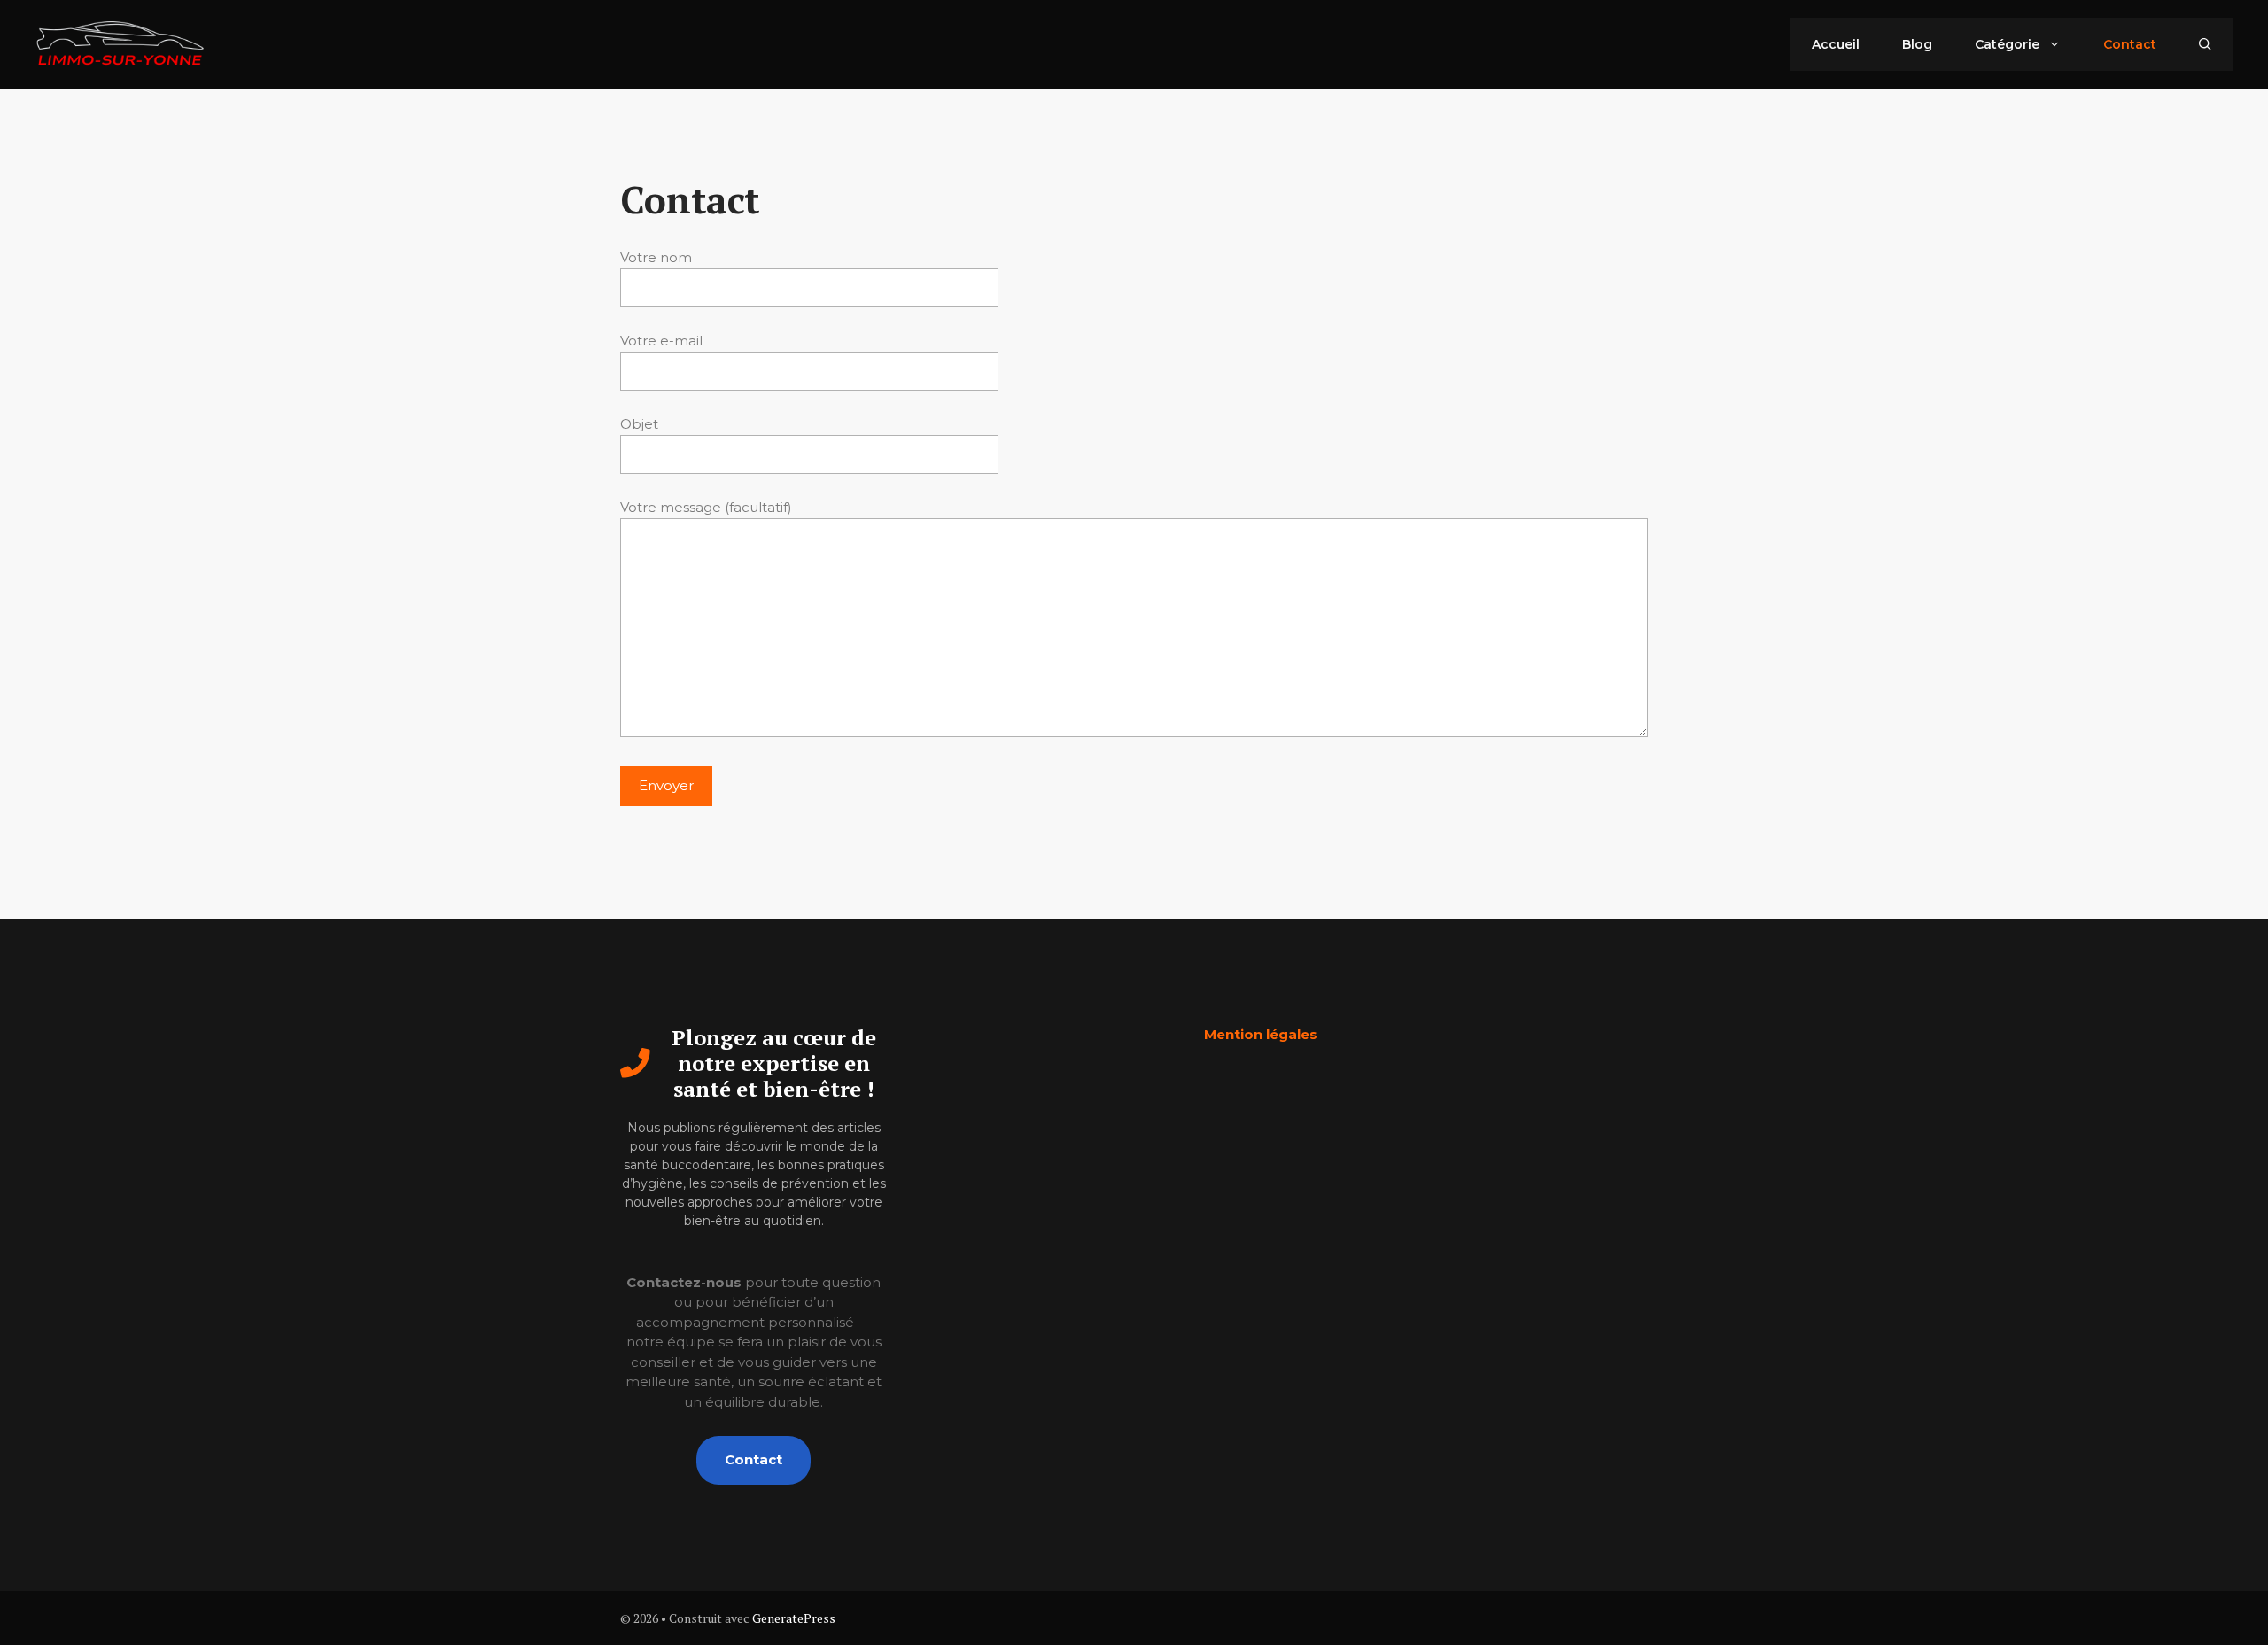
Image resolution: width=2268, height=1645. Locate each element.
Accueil (1836, 44)
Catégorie (2007, 44)
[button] (2205, 44)
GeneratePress (794, 1618)
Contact (2130, 44)
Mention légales (1261, 1034)
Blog (1917, 44)
